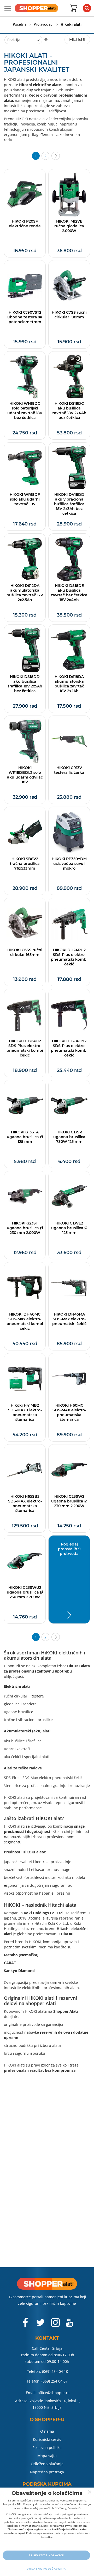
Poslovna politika (47, 2448)
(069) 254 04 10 (55, 2371)
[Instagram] (55, 2325)
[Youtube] (69, 2325)
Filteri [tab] (77, 40)
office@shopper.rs (54, 2393)
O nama (47, 2431)
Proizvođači (44, 24)
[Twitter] (41, 2325)
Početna (20, 24)
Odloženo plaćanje (47, 2464)
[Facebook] (26, 2325)
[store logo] (36, 8)
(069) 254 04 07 (55, 2381)
